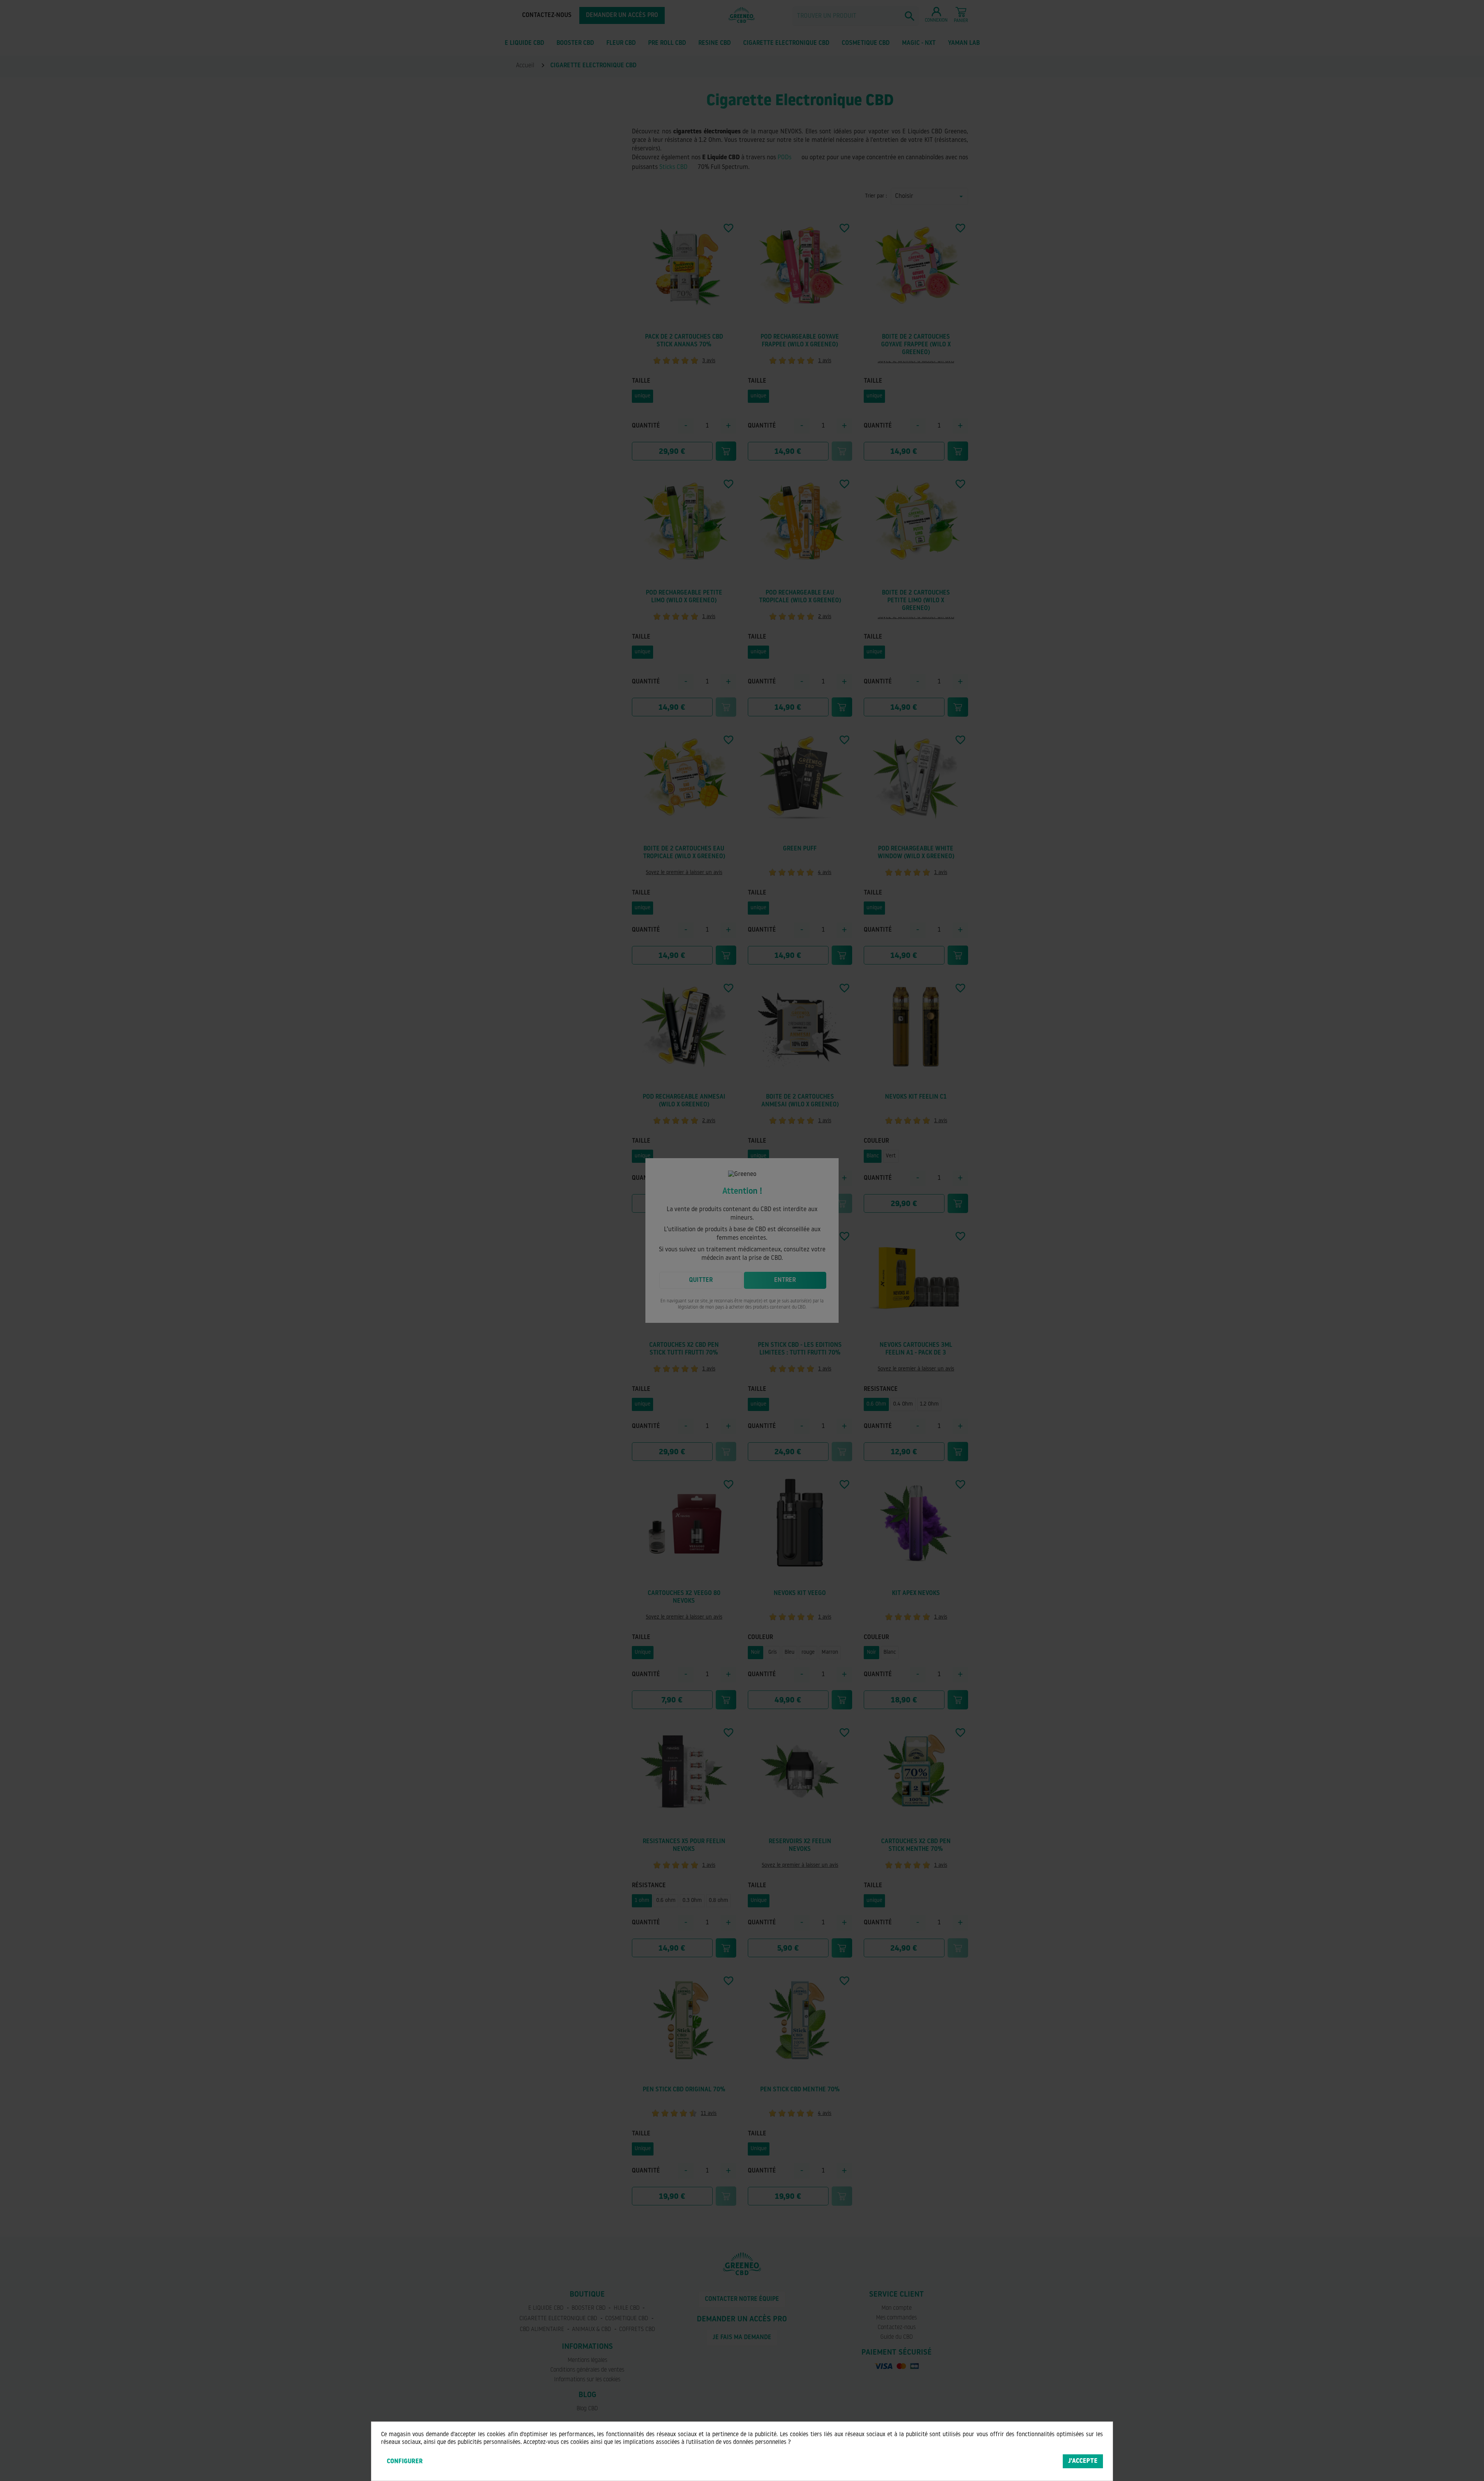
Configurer (405, 2462)
